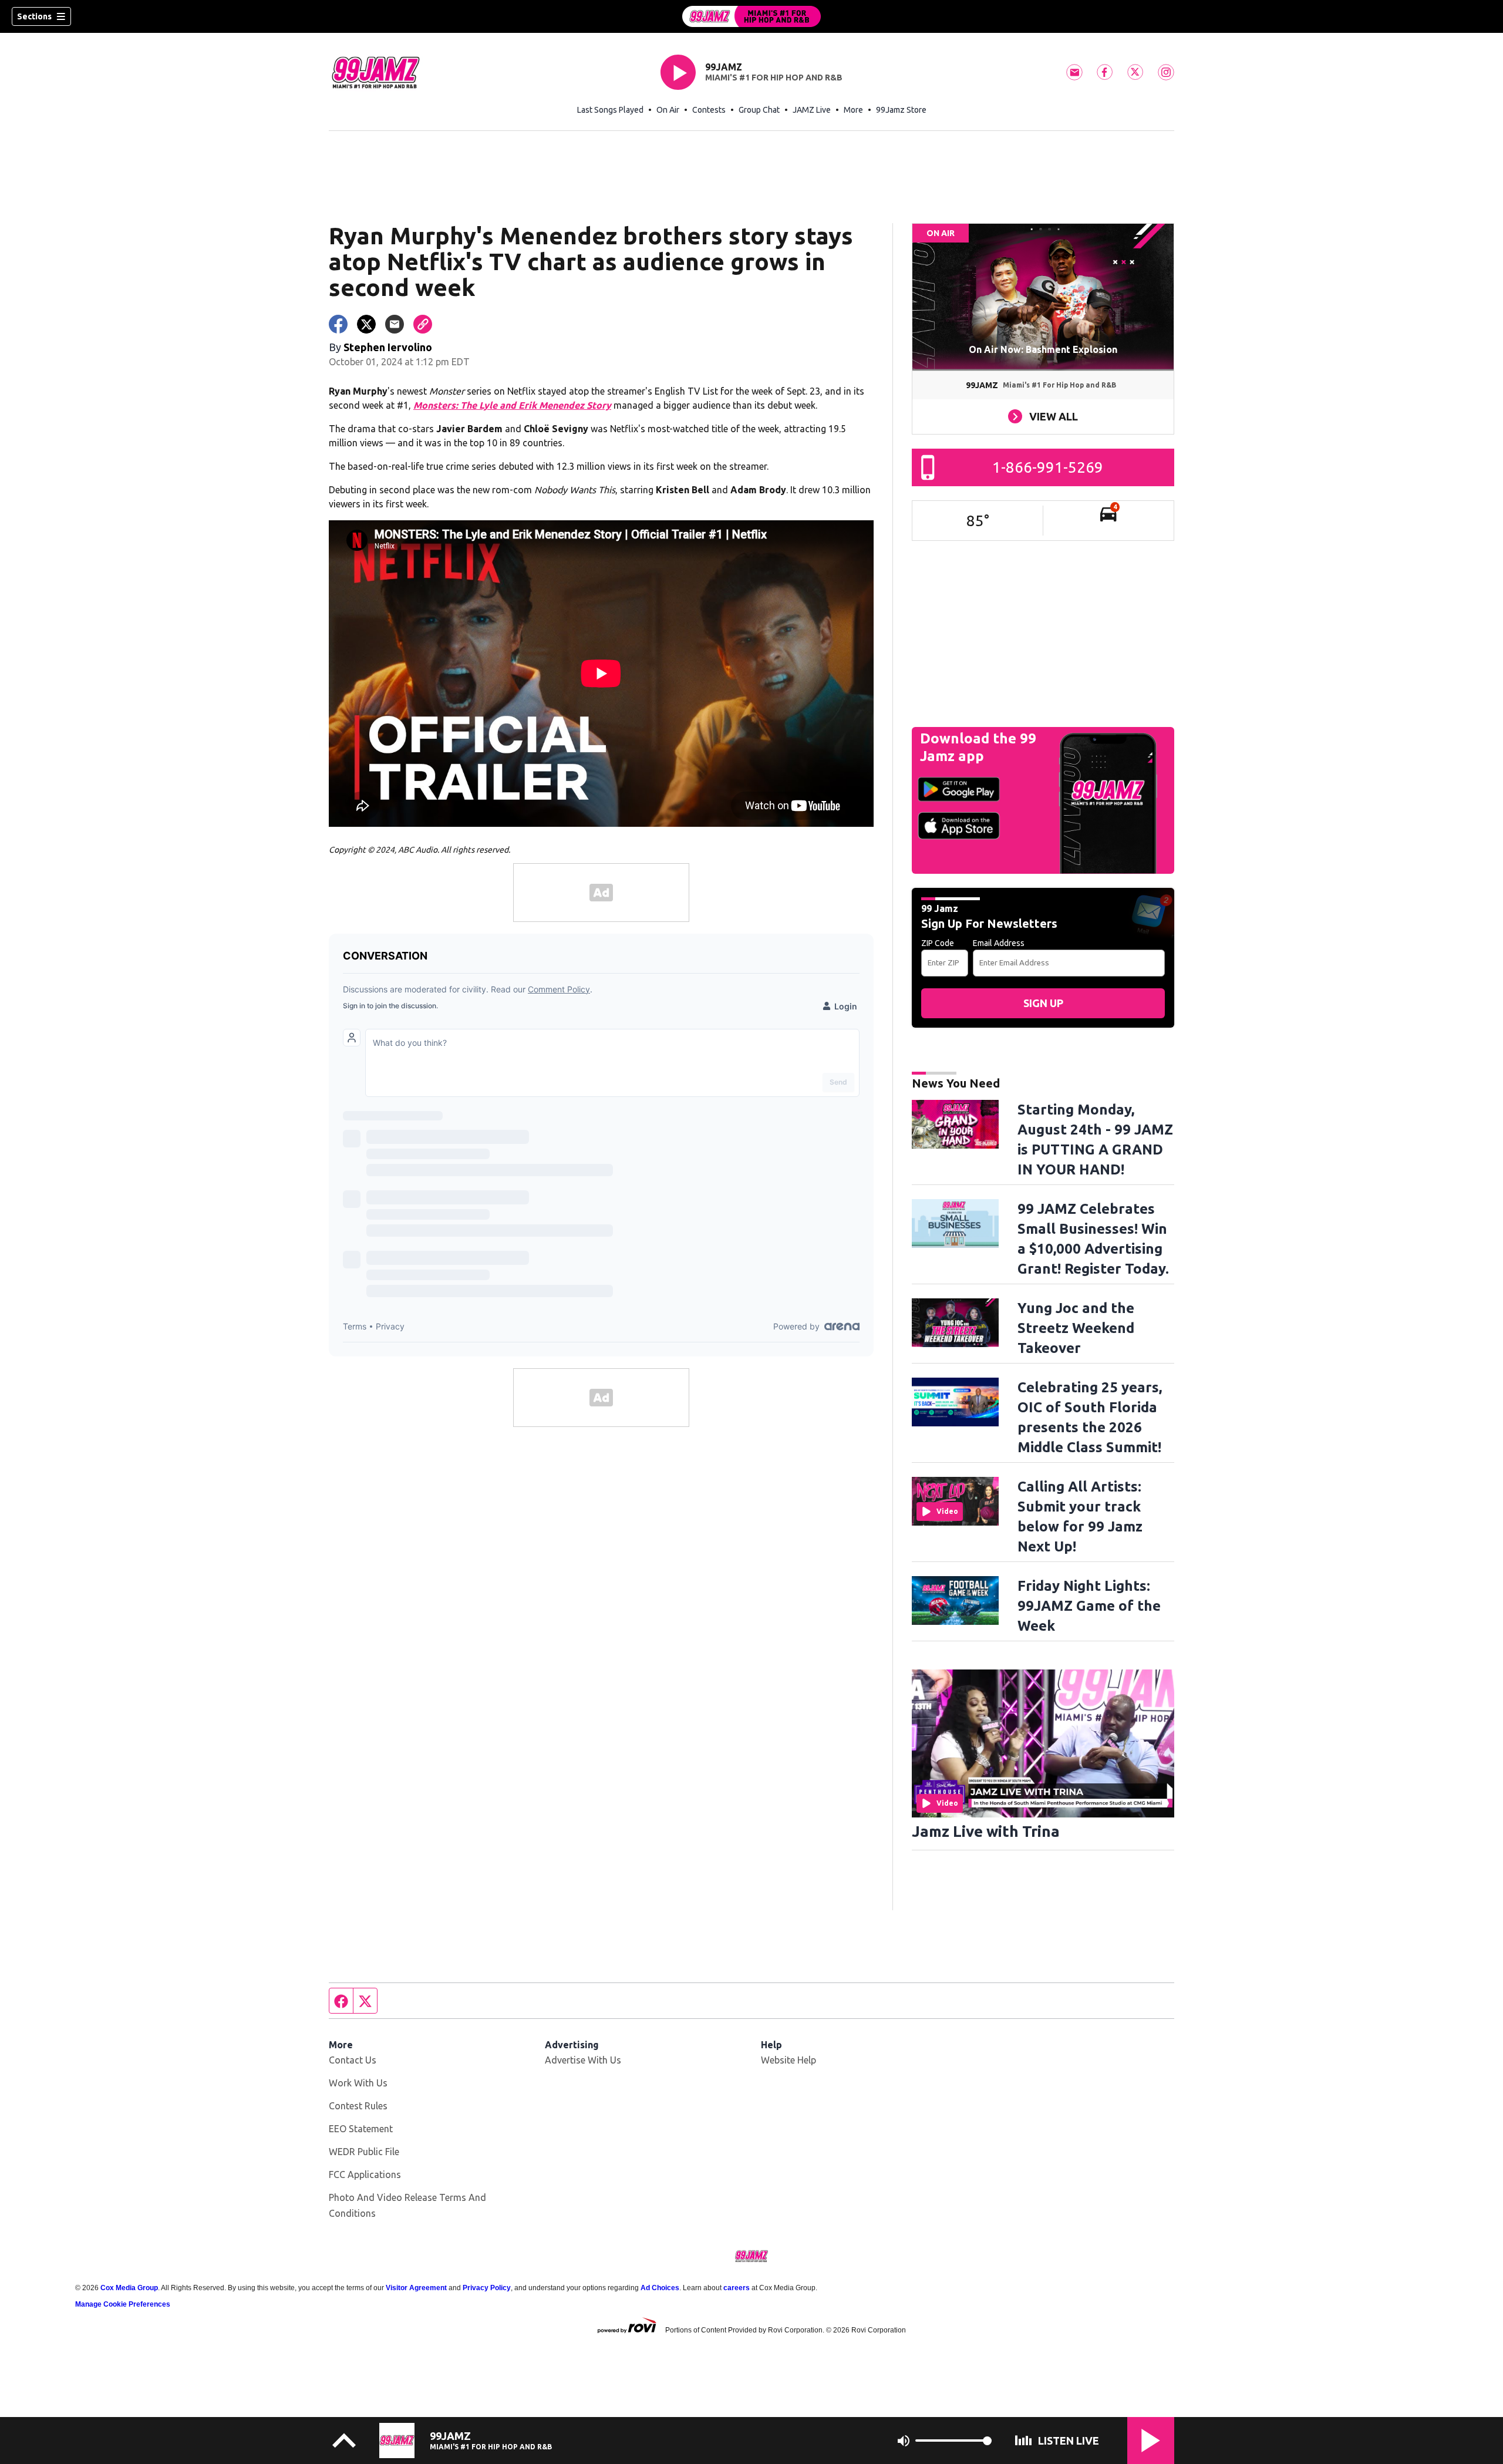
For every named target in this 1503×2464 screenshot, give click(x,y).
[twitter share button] (366, 324)
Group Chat (759, 110)
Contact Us (353, 2060)
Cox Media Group (129, 2288)
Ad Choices (660, 2288)
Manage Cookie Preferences (123, 2304)
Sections (34, 16)
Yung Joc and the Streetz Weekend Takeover (1076, 1328)
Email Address (999, 943)
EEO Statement (361, 2129)
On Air (668, 110)
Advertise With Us (583, 2060)
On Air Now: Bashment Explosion (1043, 349)
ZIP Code (938, 943)
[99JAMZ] (751, 16)
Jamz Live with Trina (986, 1831)
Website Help (788, 2060)
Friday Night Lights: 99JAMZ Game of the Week (1089, 1606)
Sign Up (1043, 1003)
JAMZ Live (812, 110)
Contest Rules (358, 2106)
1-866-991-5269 (1048, 467)
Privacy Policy (487, 2288)
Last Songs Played (610, 110)
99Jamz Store (901, 110)
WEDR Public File (364, 2152)
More (853, 110)
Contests (709, 110)
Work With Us (358, 2083)
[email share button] (395, 324)
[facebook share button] (338, 324)
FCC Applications (365, 2174)
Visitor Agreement (416, 2288)
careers (737, 2288)
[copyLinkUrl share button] (423, 324)
